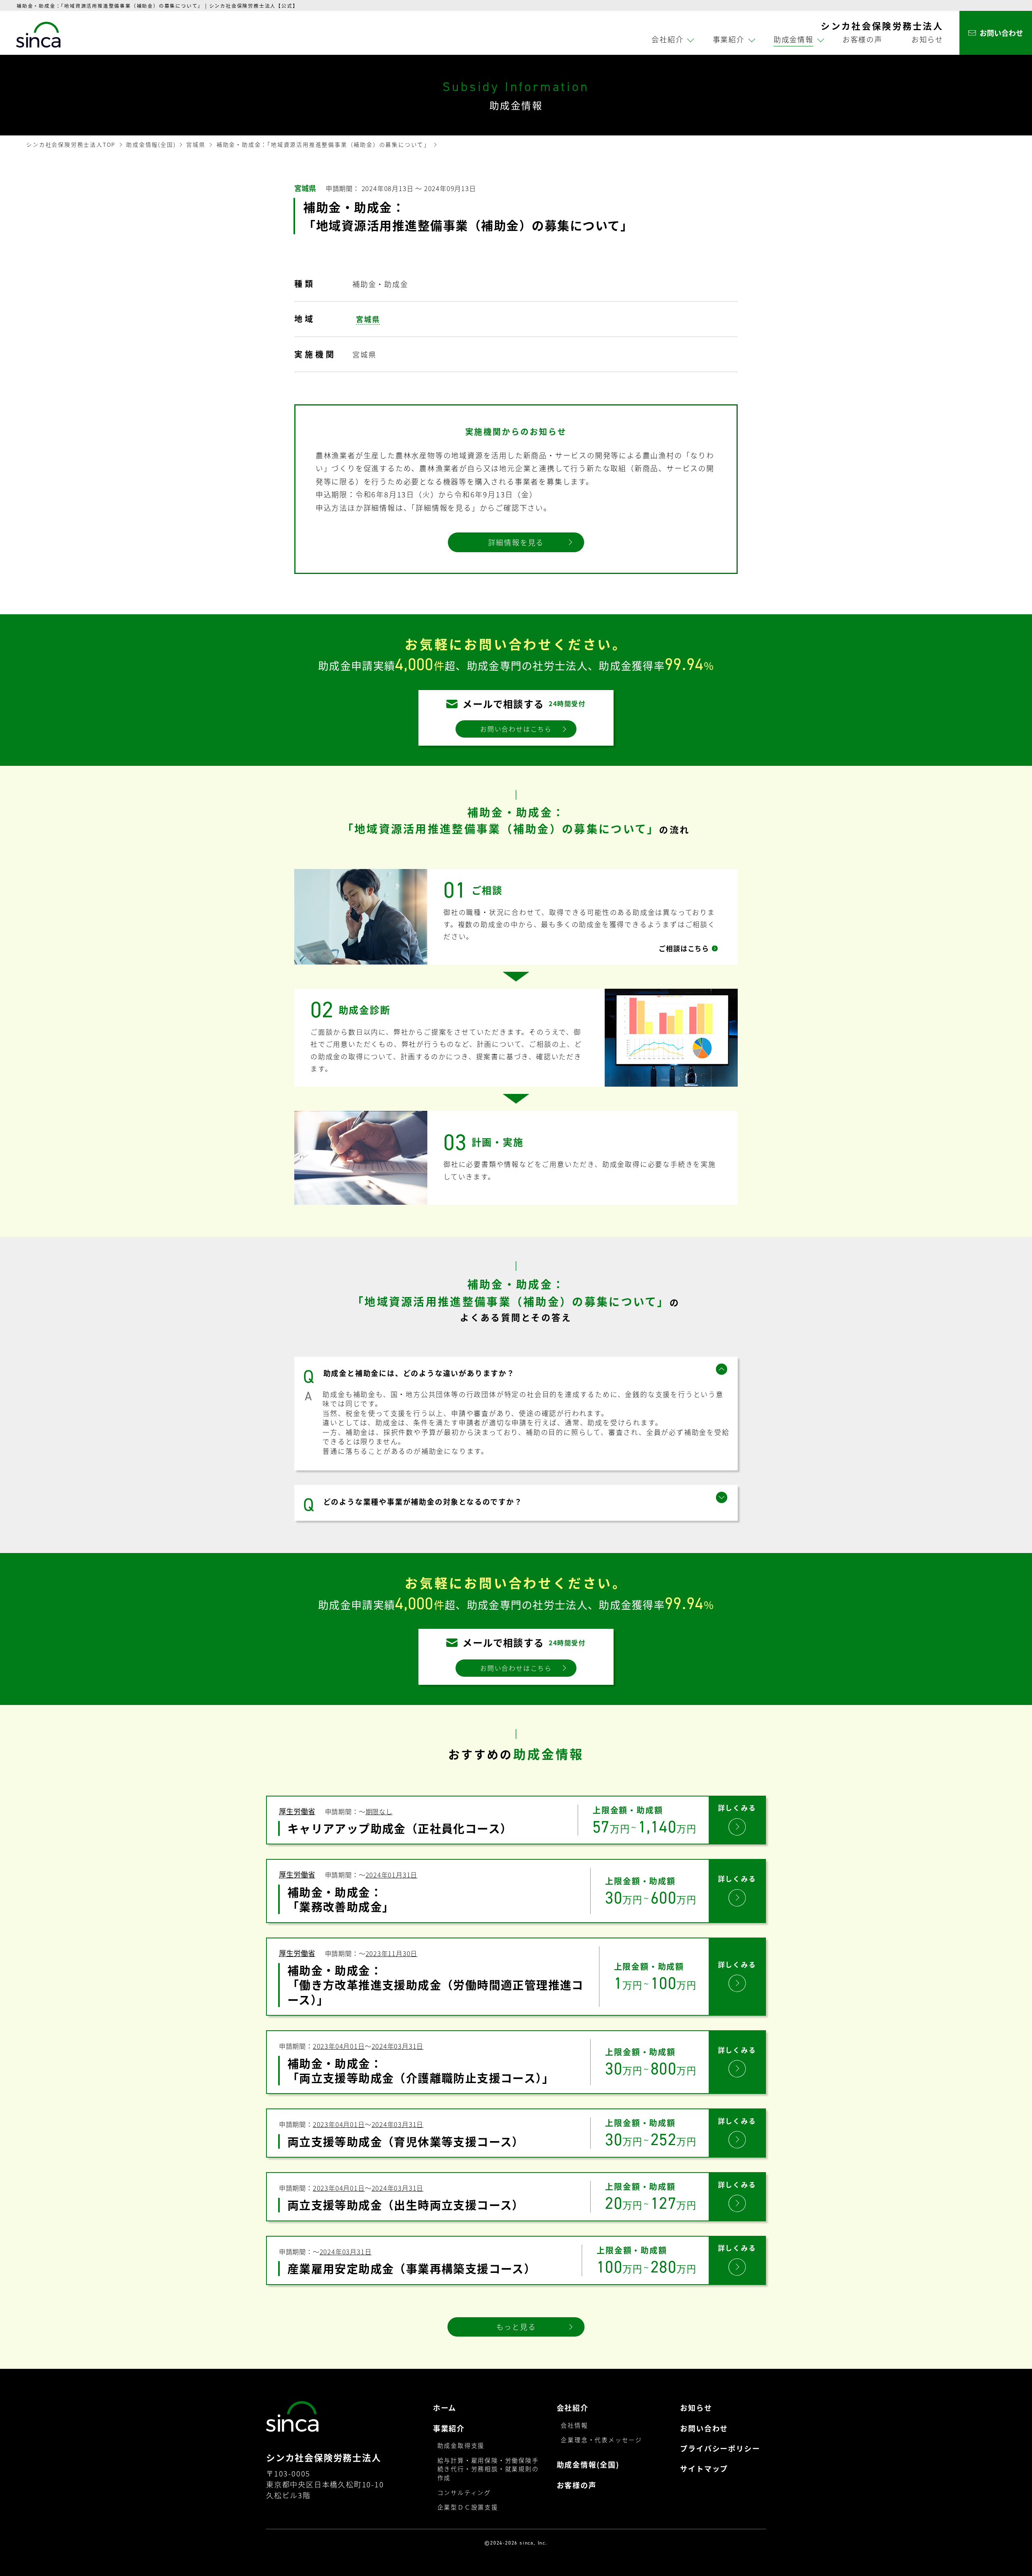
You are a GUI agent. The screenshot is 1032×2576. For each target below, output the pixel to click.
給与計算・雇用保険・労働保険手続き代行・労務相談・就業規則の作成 (488, 2469)
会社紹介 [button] (667, 39)
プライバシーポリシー (720, 2448)
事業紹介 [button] (729, 39)
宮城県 (196, 144)
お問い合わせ (704, 2428)
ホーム (445, 2408)
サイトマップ (704, 2469)
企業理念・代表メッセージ (601, 2440)
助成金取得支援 (461, 2445)
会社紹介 (573, 2408)
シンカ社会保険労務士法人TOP (71, 144)
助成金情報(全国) (151, 144)
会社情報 (574, 2425)
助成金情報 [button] (794, 39)
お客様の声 (862, 39)
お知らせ (927, 39)
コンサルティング (464, 2492)
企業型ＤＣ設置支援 (468, 2507)
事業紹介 (449, 2428)
